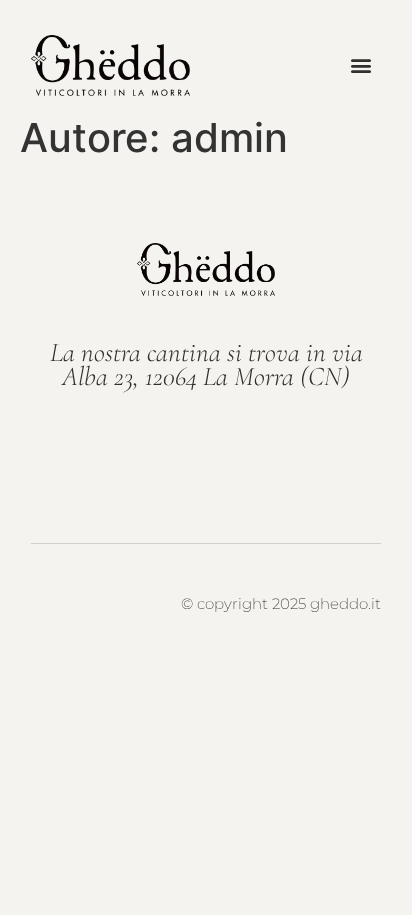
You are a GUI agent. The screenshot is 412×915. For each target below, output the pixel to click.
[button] (361, 65)
